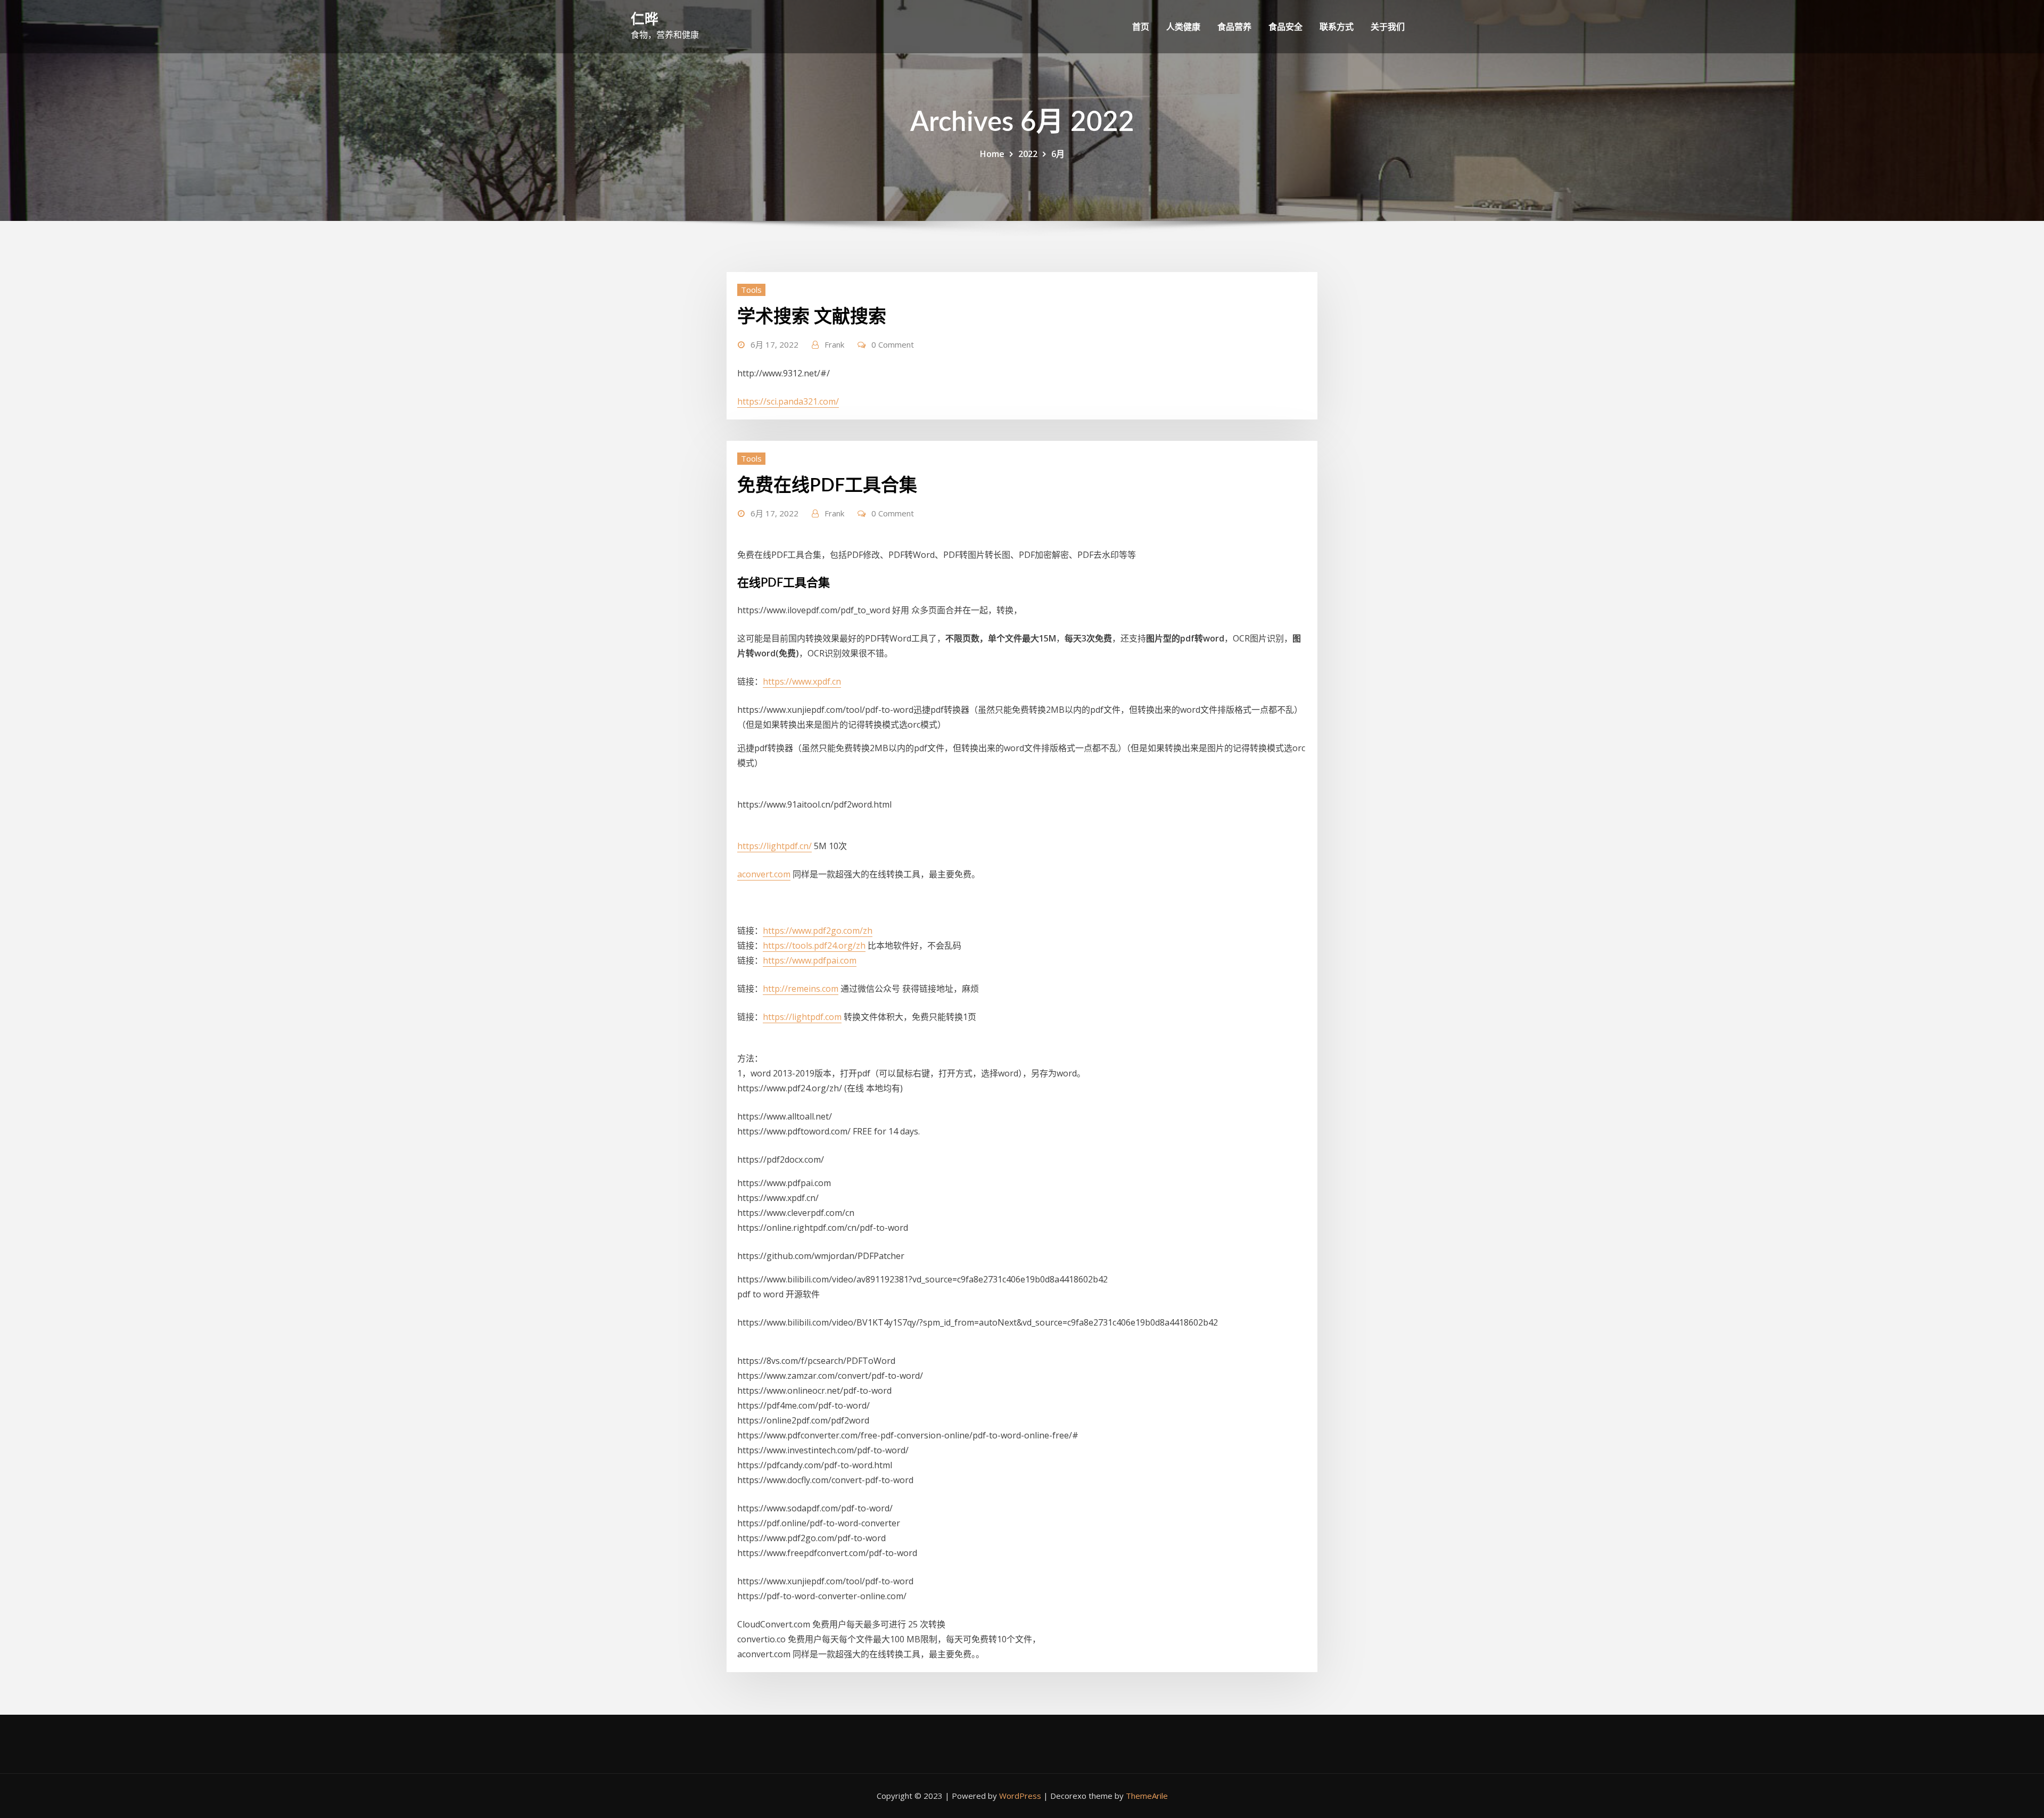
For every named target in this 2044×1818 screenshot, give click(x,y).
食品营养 (1234, 27)
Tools (751, 290)
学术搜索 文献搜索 (812, 317)
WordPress (1020, 1796)
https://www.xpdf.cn (802, 681)
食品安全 (1285, 27)
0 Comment (893, 344)
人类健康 (1183, 27)
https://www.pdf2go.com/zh (818, 931)
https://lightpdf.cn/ (774, 846)
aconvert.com (764, 874)
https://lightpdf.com (802, 1017)
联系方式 (1337, 27)
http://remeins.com (801, 989)
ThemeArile (1147, 1796)
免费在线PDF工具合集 (827, 486)
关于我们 (1388, 27)
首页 (1141, 27)
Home (992, 154)
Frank (834, 344)
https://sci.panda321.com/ (788, 401)
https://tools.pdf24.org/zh (814, 945)
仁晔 (645, 20)
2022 (1028, 154)
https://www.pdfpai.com (810, 960)
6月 (1058, 154)
